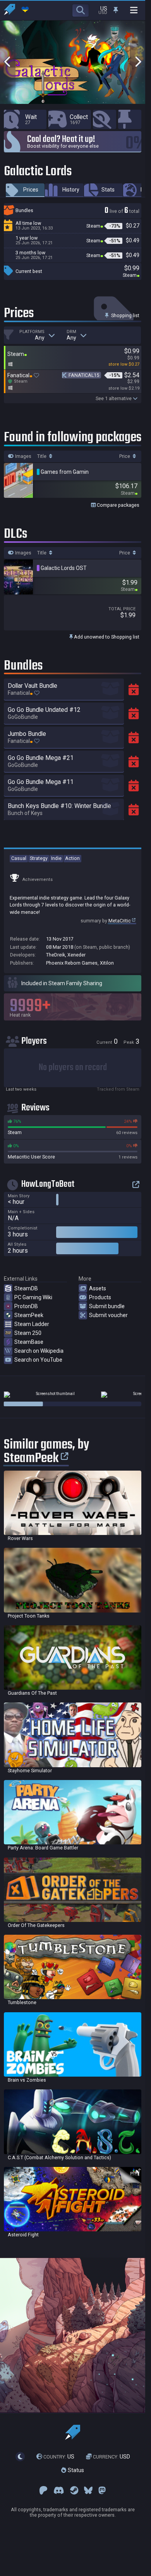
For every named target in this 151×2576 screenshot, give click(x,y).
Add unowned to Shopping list (106, 637)
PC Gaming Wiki (33, 1297)
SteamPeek (29, 1315)
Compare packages (118, 505)
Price (125, 456)
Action (72, 858)
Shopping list (125, 315)
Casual (19, 858)
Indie (56, 858)
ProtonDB (26, 1306)
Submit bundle (107, 1306)
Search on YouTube (38, 1360)
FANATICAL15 (84, 375)
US (59, 2457)
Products (100, 1297)
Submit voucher (108, 1315)
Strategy (39, 858)
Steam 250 (28, 1333)
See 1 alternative (114, 398)
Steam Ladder (32, 1324)
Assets (98, 1288)
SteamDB (26, 1288)
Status (75, 2471)
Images (23, 456)
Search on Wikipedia (39, 1351)
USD (112, 2457)
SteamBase (29, 1342)
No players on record (73, 1068)
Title (42, 456)
